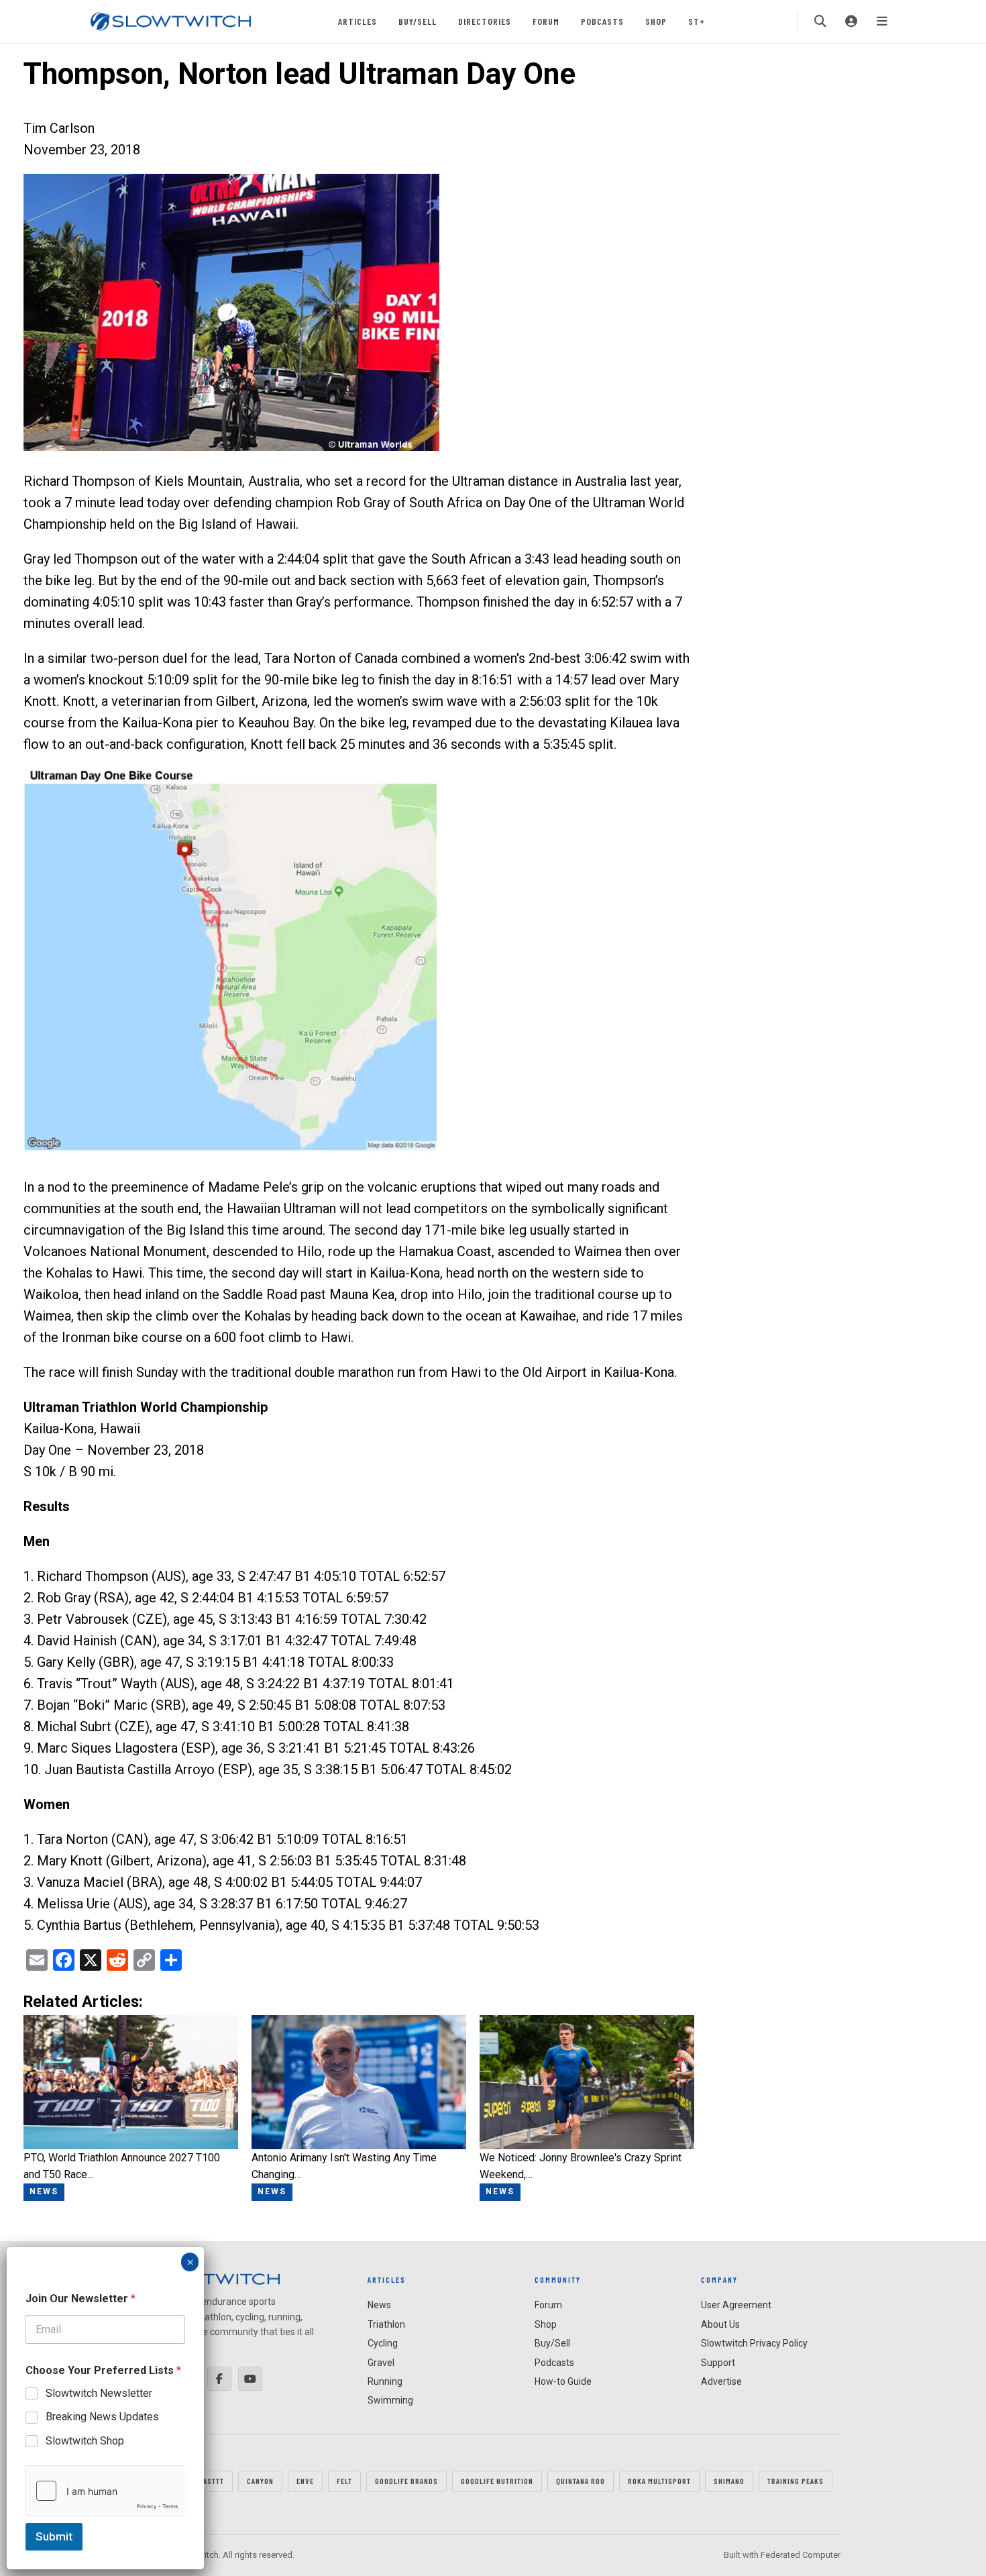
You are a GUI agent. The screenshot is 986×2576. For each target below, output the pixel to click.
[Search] (820, 21)
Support (718, 2363)
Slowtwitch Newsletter (99, 2393)
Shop (656, 21)
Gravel (381, 2363)
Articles (358, 21)
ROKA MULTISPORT (659, 2481)
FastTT (212, 2481)
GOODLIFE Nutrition (497, 2481)
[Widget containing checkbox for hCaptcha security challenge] (105, 2491)
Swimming (390, 2400)
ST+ (697, 21)
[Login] (851, 21)
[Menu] (882, 21)
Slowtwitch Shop (85, 2441)
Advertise (721, 2381)
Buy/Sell (418, 21)
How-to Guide (563, 2381)
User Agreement (736, 2305)
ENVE (305, 2481)
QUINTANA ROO (581, 2481)
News (379, 2305)
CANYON (260, 2481)
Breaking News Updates (102, 2417)
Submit (54, 2536)
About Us (720, 2324)
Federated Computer (801, 2555)
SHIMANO (729, 2481)
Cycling (383, 2343)
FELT (344, 2481)
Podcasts (602, 21)
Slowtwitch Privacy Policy (754, 2343)
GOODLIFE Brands (406, 2481)
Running (385, 2381)
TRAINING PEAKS (796, 2481)
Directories (485, 21)
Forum (546, 21)
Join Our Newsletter (80, 2299)
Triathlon (386, 2324)
